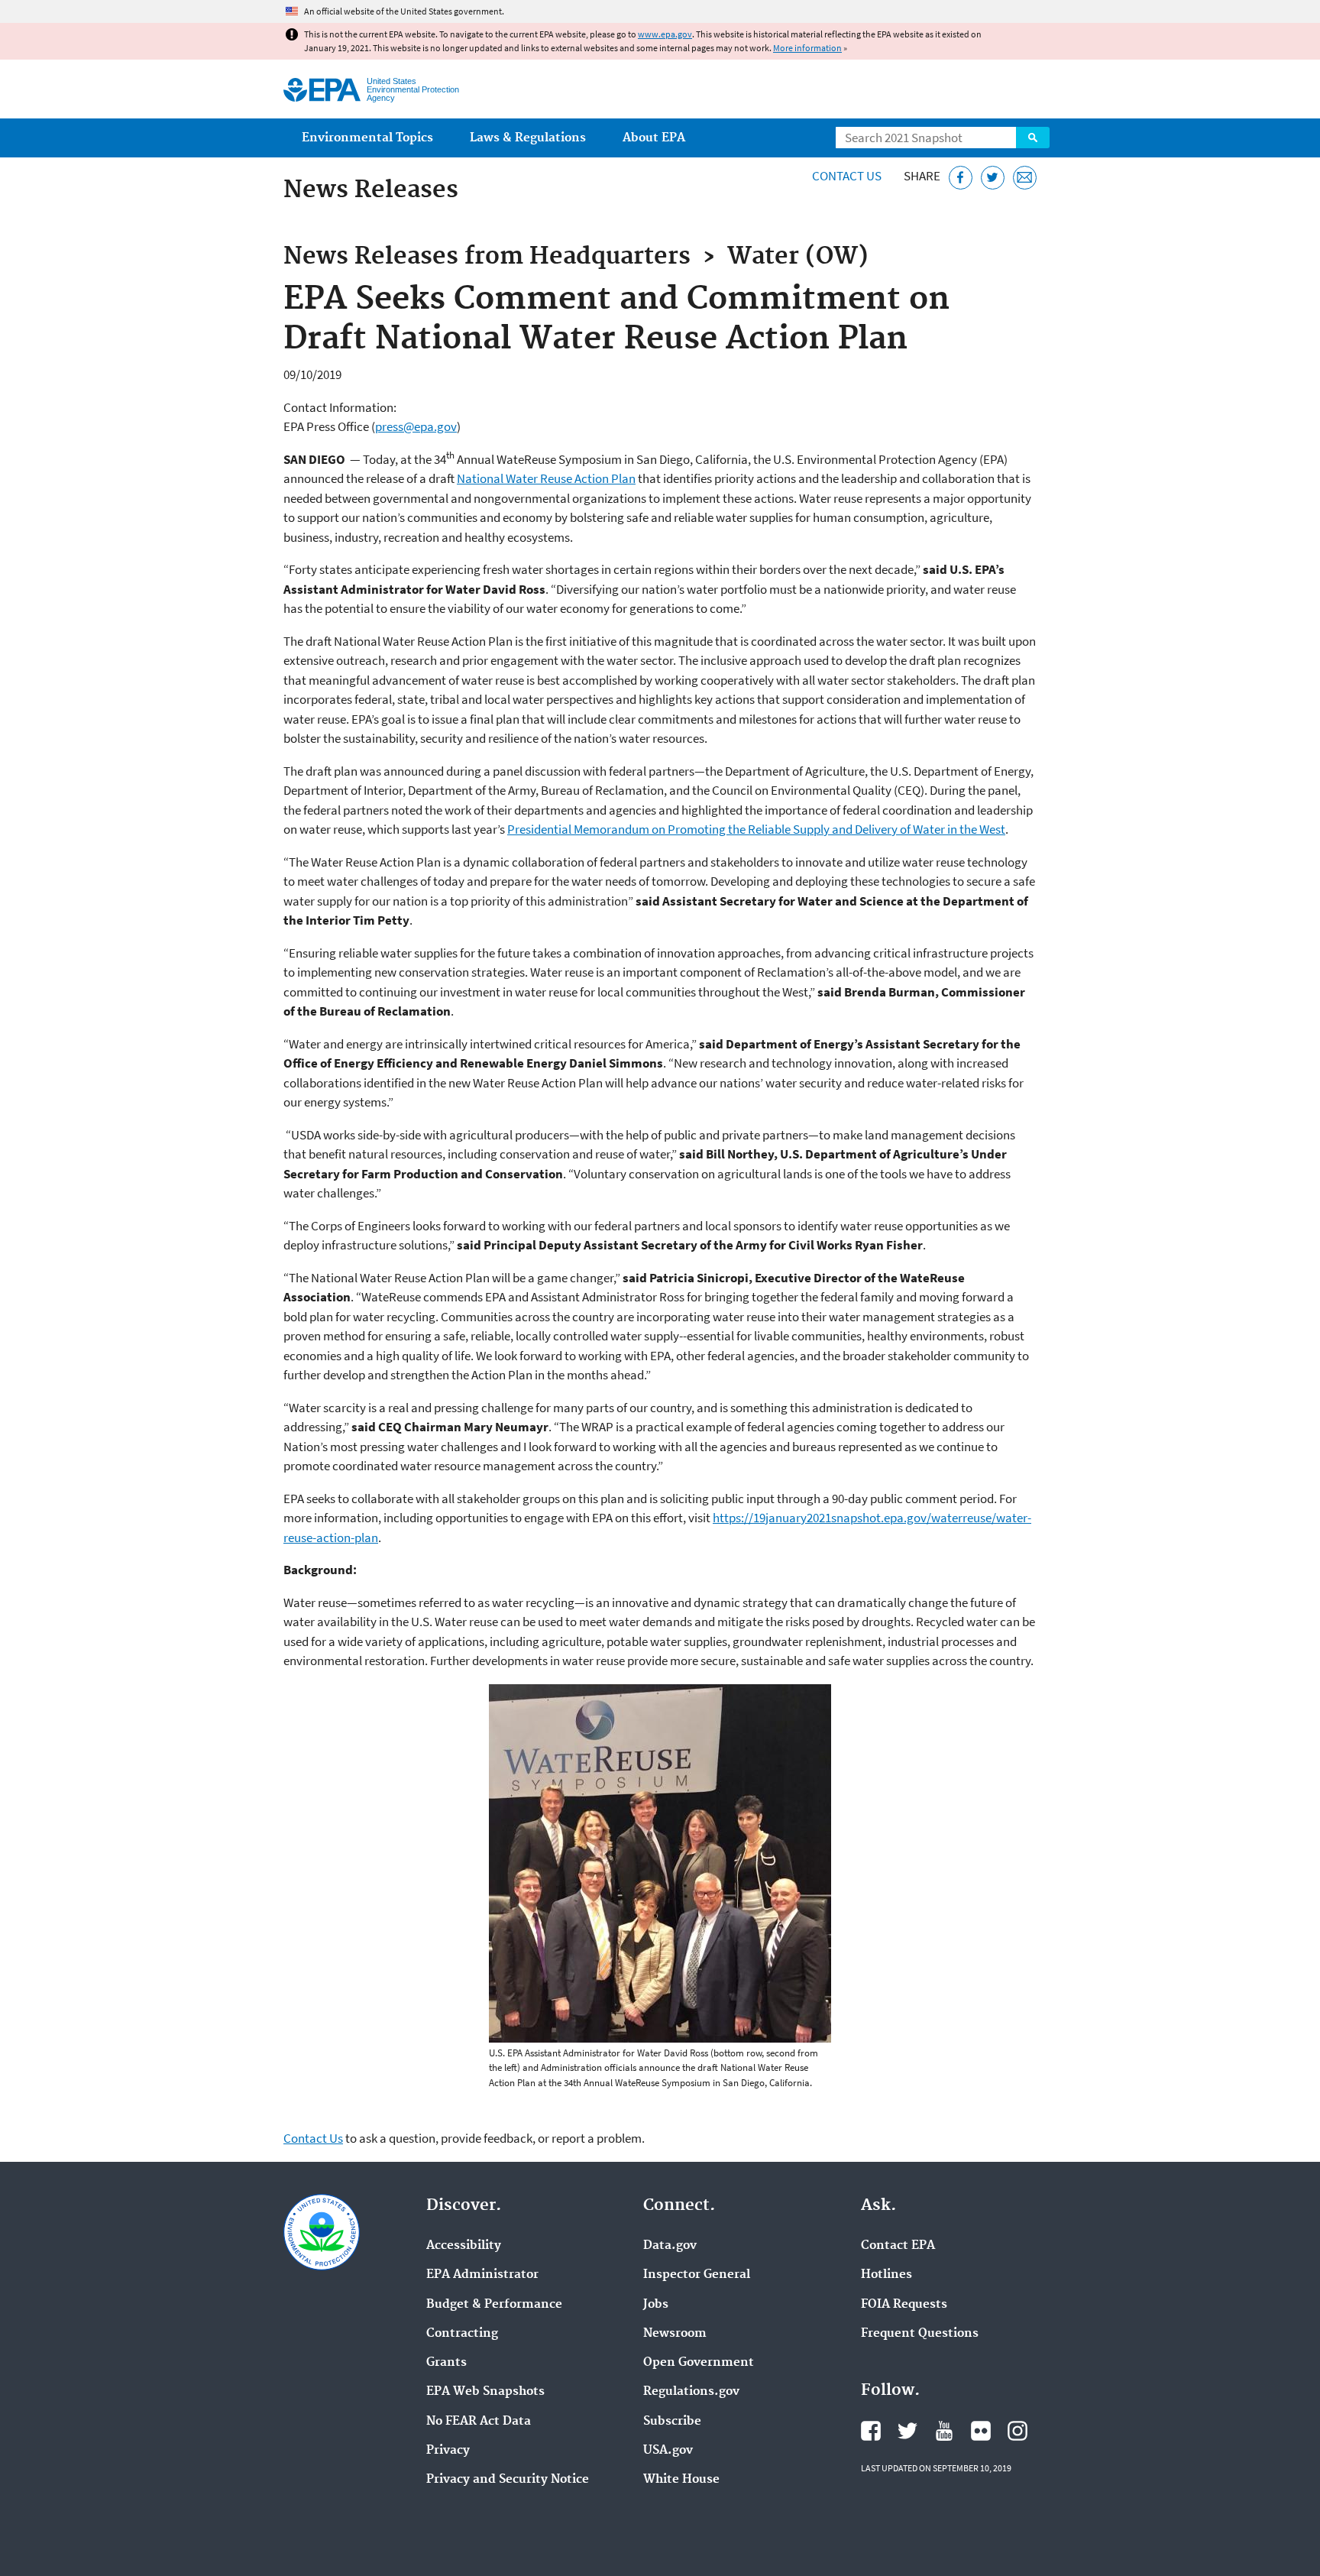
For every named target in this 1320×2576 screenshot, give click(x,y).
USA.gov (668, 2451)
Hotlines (886, 2275)
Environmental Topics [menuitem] (367, 138)
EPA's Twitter (907, 2431)
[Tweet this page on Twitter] (993, 178)
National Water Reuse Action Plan (546, 478)
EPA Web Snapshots (485, 2392)
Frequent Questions (920, 2334)
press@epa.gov (416, 426)
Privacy (448, 2451)
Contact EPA (898, 2246)
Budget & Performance (494, 2305)
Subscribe (672, 2422)
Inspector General (697, 2275)
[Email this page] (1025, 178)
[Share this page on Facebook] (961, 178)
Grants (446, 2363)
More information (807, 48)
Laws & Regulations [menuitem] (528, 138)
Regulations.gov (691, 2392)
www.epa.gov (665, 34)
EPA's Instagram (1017, 2431)
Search (1033, 138)
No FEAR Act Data (479, 2422)
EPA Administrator (482, 2275)
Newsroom (675, 2334)
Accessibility (464, 2246)
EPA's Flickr (981, 2431)
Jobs (656, 2305)
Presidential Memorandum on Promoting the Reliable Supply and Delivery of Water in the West (756, 829)
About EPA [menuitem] (654, 138)
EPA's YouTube (944, 2431)
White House (681, 2480)
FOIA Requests (904, 2305)
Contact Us (847, 176)
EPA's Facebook (871, 2431)
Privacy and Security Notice (508, 2480)
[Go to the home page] (322, 90)
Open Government (699, 2363)
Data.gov (670, 2246)
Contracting (462, 2334)
